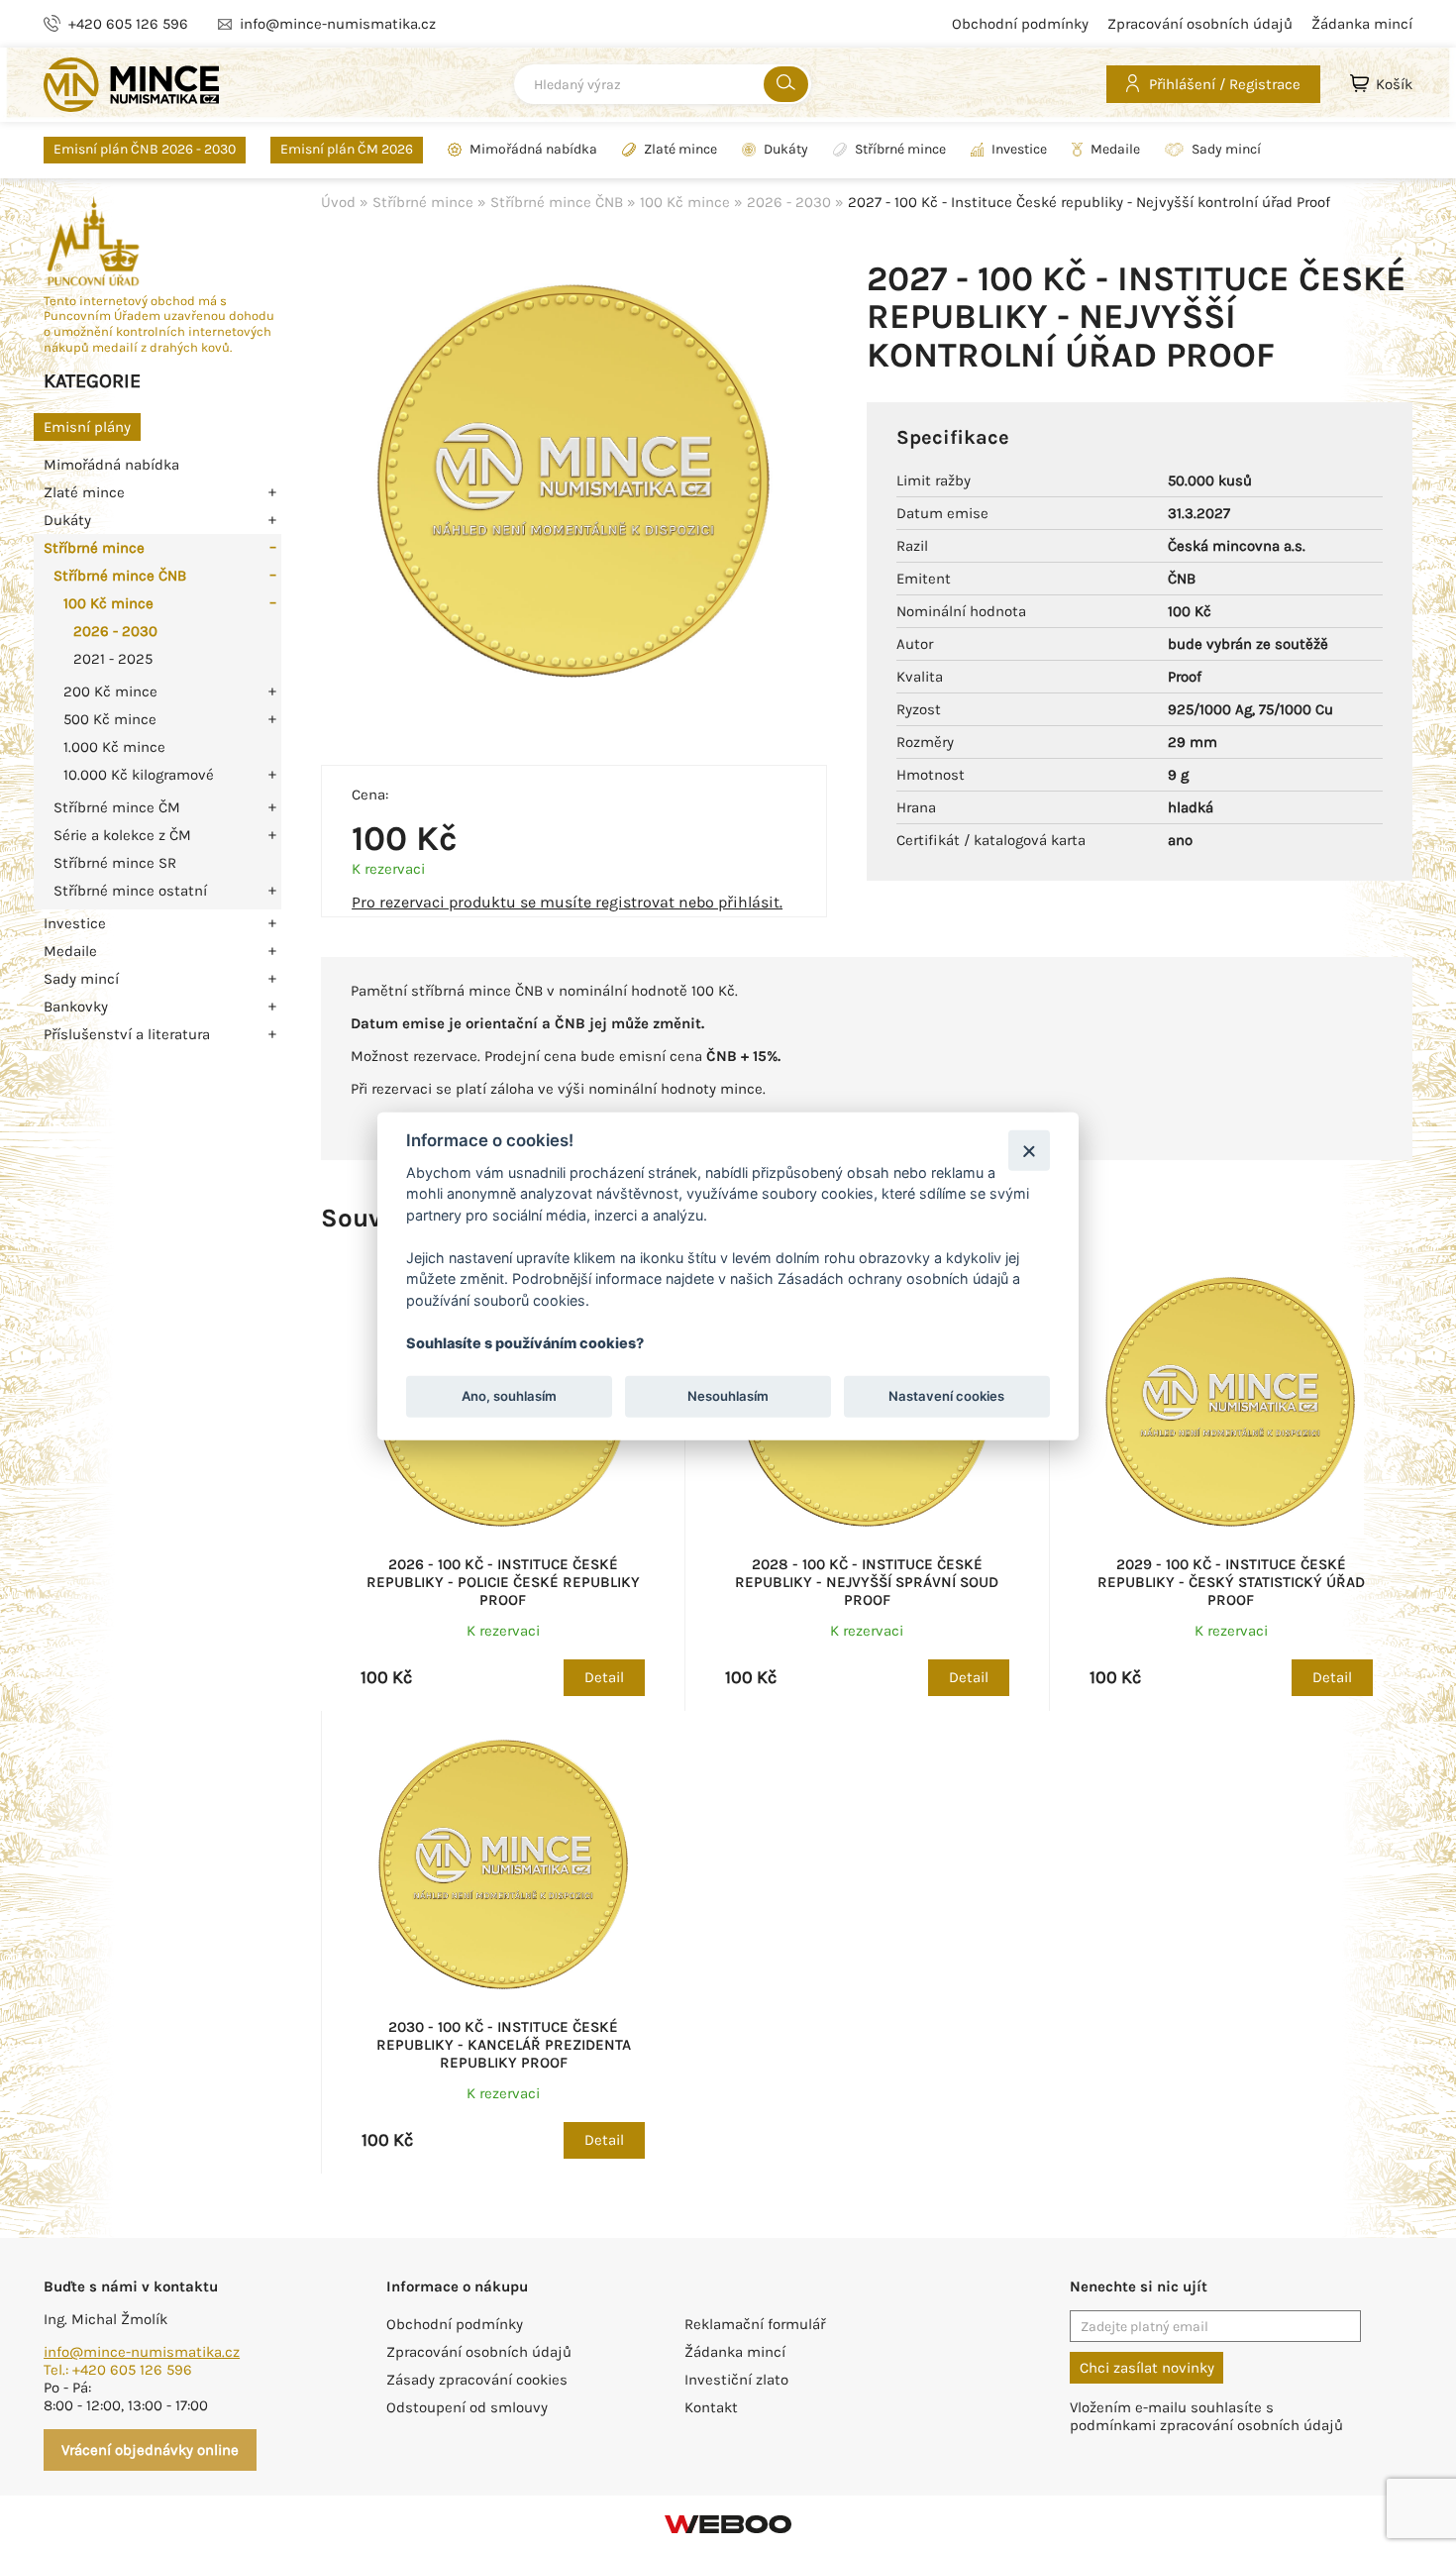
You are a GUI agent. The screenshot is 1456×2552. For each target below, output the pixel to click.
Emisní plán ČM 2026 (347, 149)
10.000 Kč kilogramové (139, 775)
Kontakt (711, 2407)
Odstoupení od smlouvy (467, 2407)
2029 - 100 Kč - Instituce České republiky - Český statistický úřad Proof (1231, 1582)
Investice (1019, 150)
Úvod (338, 202)
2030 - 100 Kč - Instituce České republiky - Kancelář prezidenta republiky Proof (504, 2045)
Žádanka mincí (1362, 24)
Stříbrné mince (900, 150)
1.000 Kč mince (114, 747)
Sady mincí (1226, 150)
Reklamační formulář (755, 2324)
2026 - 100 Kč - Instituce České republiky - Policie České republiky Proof (503, 1582)
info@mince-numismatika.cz (338, 24)
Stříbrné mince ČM (117, 807)
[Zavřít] (1029, 1150)
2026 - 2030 (115, 631)
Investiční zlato (736, 2380)
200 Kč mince (110, 691)
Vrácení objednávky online (150, 2450)
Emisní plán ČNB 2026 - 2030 (145, 149)
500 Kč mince (110, 719)
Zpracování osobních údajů (1200, 24)
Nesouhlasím (728, 1396)
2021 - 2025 (113, 659)
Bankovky (76, 1007)
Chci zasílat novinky (1147, 2368)
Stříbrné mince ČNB (120, 576)
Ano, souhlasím (509, 1396)
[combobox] (663, 84)
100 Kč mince (108, 603)
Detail (604, 1677)
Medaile (1115, 150)
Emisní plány (87, 427)
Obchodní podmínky (1020, 24)
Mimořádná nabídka (533, 150)
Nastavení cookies (946, 1396)
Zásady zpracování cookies (477, 2380)
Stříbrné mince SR (115, 863)
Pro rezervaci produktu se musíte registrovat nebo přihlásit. (567, 902)
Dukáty (786, 150)
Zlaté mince (680, 150)
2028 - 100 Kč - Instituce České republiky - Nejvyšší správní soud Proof (867, 1582)
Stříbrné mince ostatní (130, 891)
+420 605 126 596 (128, 24)
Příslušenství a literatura (127, 1034)
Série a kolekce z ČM (122, 835)
